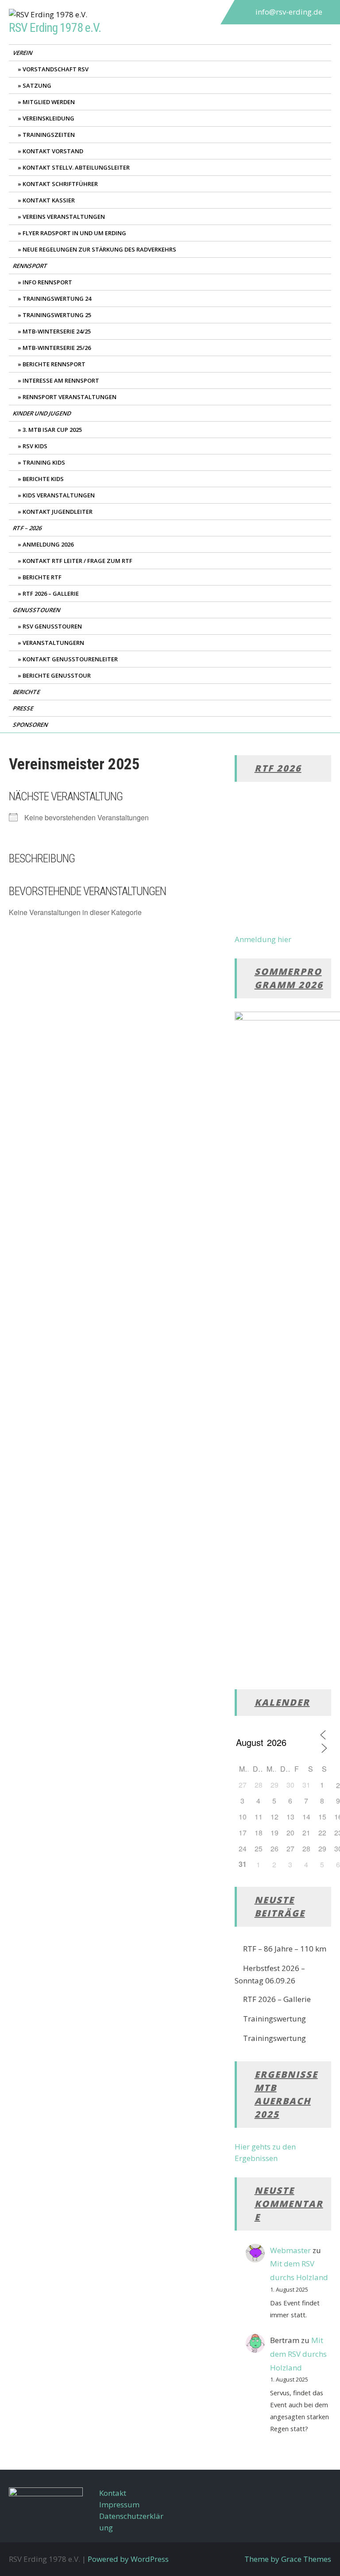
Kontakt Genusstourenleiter (70, 659)
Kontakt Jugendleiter (58, 512)
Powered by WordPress (128, 2559)
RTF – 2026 (28, 528)
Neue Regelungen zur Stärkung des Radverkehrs (99, 249)
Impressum (119, 2504)
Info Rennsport (47, 282)
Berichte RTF (42, 577)
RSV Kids (35, 446)
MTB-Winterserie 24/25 (57, 331)
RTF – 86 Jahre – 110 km (285, 1949)
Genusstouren (37, 610)
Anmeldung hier (263, 939)
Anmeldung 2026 (48, 544)
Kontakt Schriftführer (60, 184)
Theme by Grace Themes (288, 2559)
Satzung (37, 85)
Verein (23, 53)
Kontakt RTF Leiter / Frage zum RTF (77, 561)
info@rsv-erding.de (289, 12)
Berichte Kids (43, 479)
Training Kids (44, 462)
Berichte (27, 692)
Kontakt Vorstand (53, 151)
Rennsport (31, 266)
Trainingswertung (274, 2019)
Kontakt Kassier (49, 200)
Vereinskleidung (48, 118)
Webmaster (290, 2250)
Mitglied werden (49, 102)
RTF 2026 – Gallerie (51, 594)
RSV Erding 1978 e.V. (55, 28)
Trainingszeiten (49, 135)
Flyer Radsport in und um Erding (74, 233)
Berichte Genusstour (57, 675)
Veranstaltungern (53, 643)
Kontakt (113, 2493)
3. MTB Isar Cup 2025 (52, 430)
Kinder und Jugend (42, 413)
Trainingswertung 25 (57, 315)
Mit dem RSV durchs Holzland (298, 2354)
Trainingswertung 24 (57, 299)
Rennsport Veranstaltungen (70, 397)
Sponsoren (31, 725)
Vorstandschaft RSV (56, 69)
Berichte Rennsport (54, 364)
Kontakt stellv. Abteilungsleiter (76, 167)
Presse (24, 708)
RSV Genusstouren (52, 626)
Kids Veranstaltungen (59, 495)
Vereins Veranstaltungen (64, 217)
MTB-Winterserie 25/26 (57, 348)
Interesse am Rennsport (61, 380)
